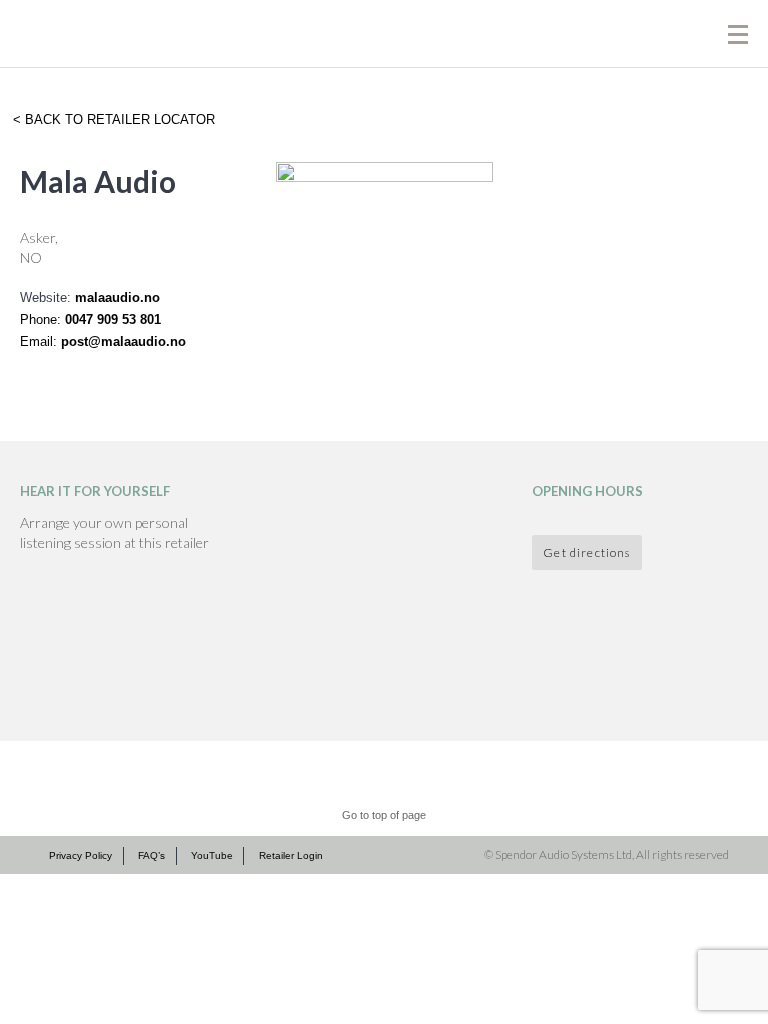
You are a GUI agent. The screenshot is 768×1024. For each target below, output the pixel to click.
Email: (40, 341)
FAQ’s (151, 855)
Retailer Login (291, 855)
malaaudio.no (117, 297)
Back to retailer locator (118, 119)
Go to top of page (384, 815)
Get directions (586, 552)
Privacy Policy (80, 855)
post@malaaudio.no (123, 341)
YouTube (212, 855)
